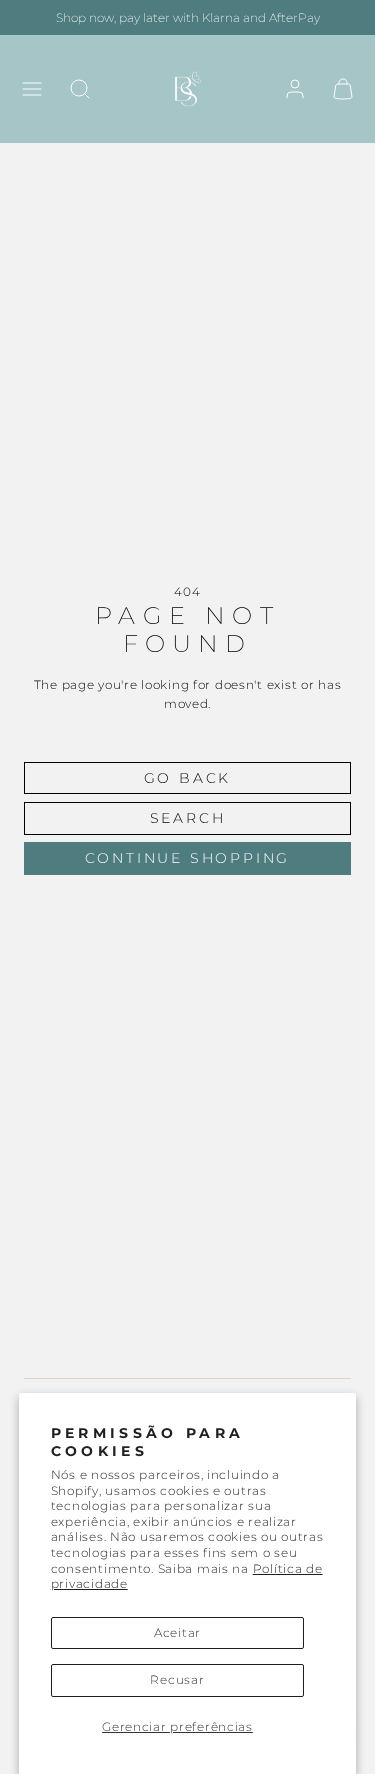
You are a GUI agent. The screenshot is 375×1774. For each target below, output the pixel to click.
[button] (32, 89)
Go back (188, 778)
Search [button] (188, 818)
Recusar (177, 1679)
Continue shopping (188, 858)
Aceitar (177, 1632)
